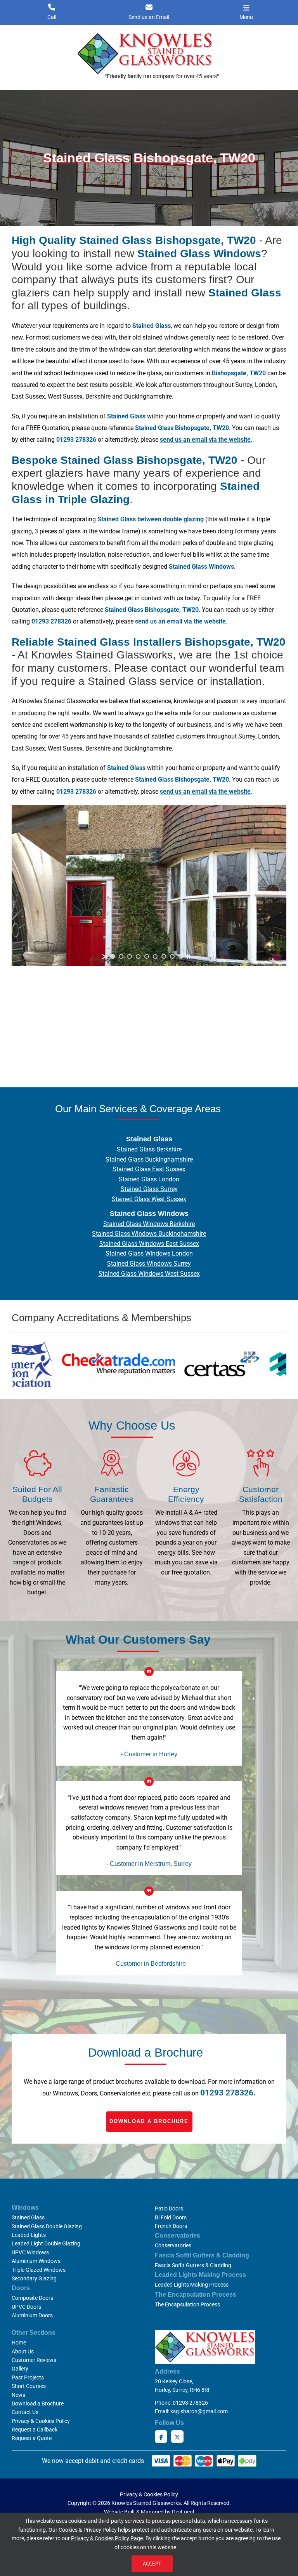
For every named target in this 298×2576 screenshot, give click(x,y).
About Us (23, 2351)
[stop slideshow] (189, 956)
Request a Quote (32, 2438)
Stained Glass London (149, 1179)
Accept (152, 2564)
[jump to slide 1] (113, 956)
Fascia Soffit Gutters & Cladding (193, 2265)
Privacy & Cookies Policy (41, 2421)
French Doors (171, 2226)
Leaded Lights (29, 2235)
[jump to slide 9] (181, 956)
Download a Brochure (149, 2121)
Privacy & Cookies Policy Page (107, 2538)
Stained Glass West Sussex (149, 1199)
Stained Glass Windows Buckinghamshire (149, 1234)
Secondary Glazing (34, 2278)
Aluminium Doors (32, 2315)
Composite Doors (32, 2298)
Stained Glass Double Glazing (47, 2226)
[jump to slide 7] (164, 956)
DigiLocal (183, 2512)
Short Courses (29, 2386)
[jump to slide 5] (147, 956)
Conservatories (173, 2245)
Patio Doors (169, 2208)
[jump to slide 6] (155, 956)
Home (19, 2343)
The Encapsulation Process (187, 2304)
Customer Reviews (34, 2360)
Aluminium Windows (36, 2261)
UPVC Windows (30, 2252)
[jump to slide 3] (130, 956)
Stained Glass (28, 2217)
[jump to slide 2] (121, 956)
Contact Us (25, 2412)
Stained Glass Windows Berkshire (149, 1224)
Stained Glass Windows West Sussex (149, 1274)
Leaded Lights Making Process (192, 2285)
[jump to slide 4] (138, 956)
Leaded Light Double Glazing (46, 2243)
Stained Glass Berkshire (149, 1149)
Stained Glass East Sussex (149, 1169)
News (18, 2395)
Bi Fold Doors (171, 2217)
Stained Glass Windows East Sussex (149, 1244)
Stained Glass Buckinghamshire (149, 1159)
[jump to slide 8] (172, 956)
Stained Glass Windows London (149, 1253)
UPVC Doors (26, 2307)
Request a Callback (35, 2430)
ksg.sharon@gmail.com (199, 2411)
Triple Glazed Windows (39, 2270)
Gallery (20, 2369)
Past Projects (28, 2377)
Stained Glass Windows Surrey (149, 1264)
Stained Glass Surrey (149, 1189)
